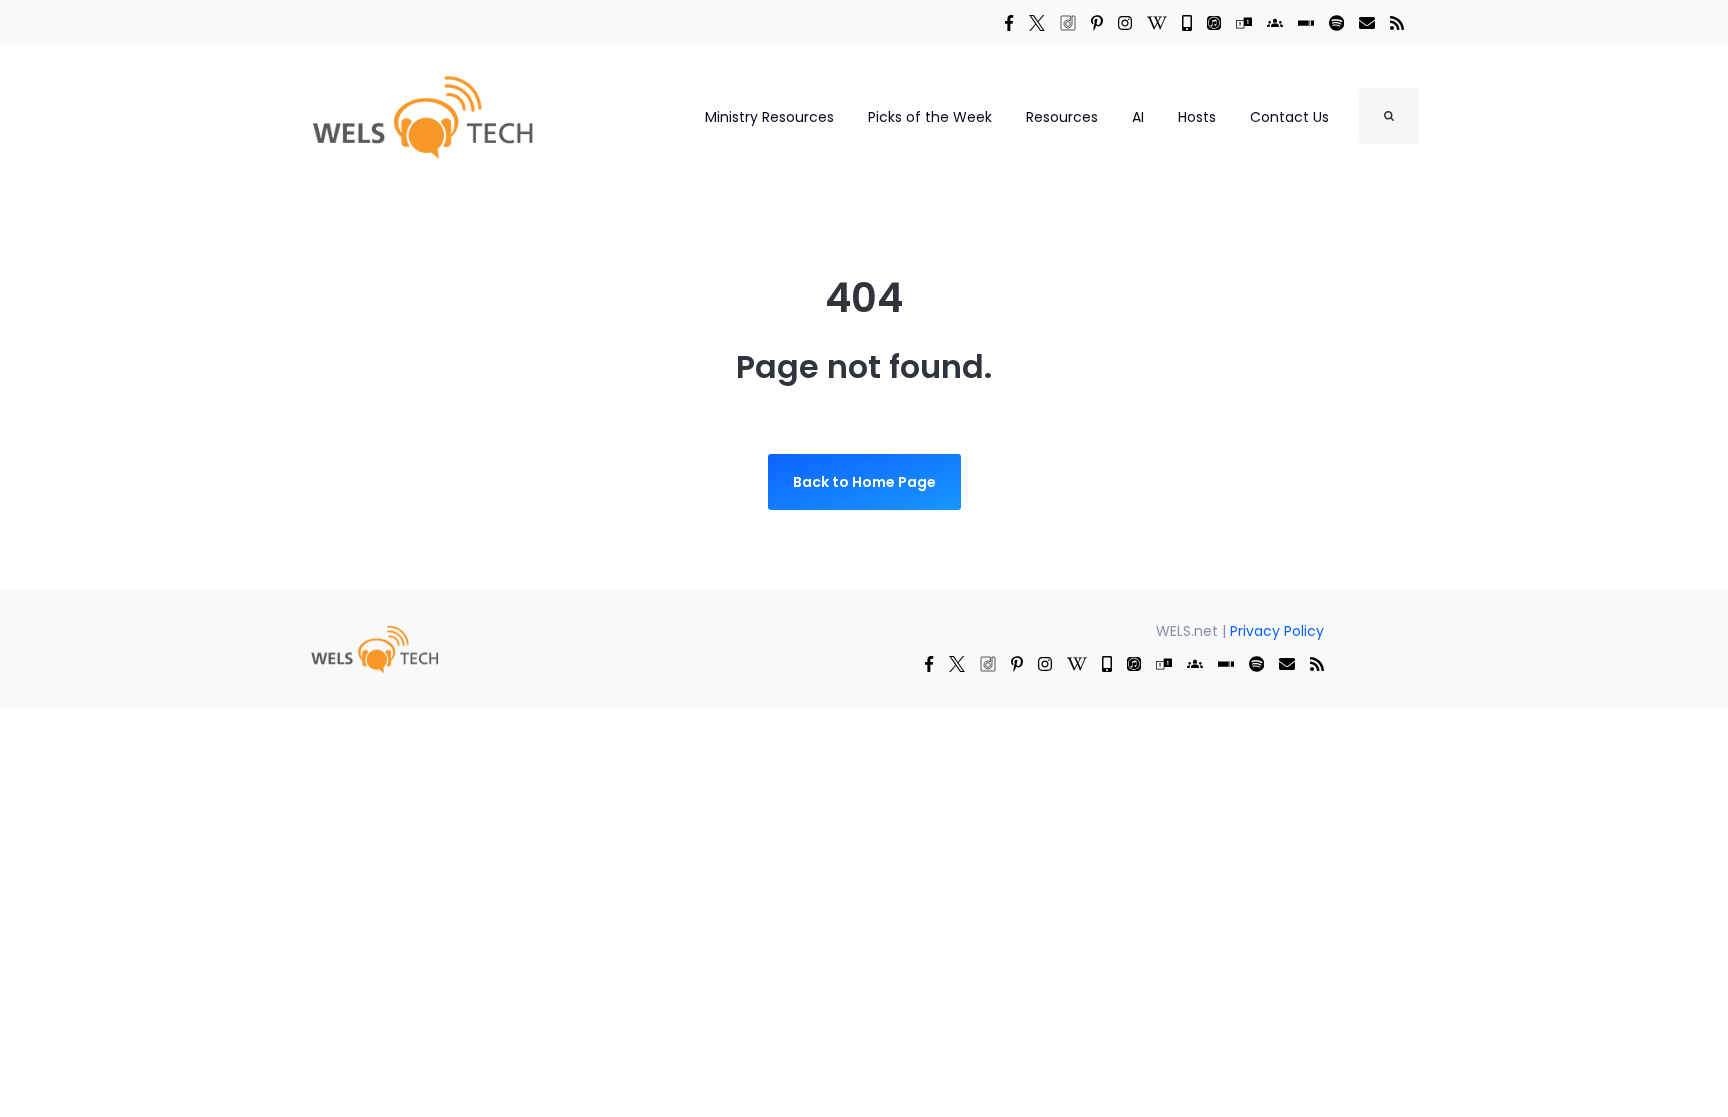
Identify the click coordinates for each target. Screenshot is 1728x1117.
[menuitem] (374, 647)
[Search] (1389, 116)
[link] (1009, 22)
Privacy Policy (1277, 631)
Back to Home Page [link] (864, 482)
